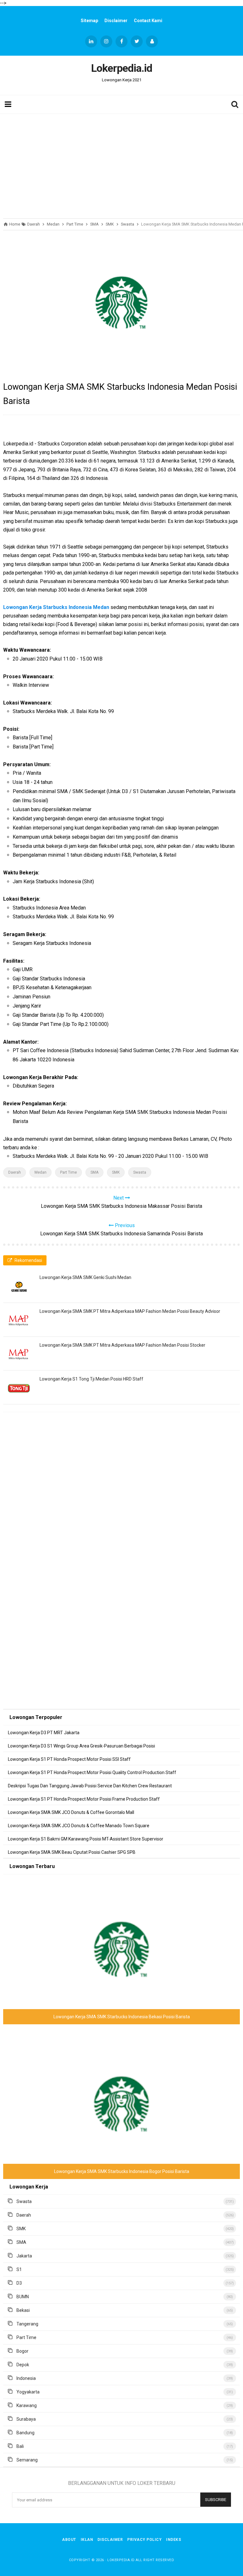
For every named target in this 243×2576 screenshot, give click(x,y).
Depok (23, 2365)
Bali (20, 2446)
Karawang (27, 2405)
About (69, 2540)
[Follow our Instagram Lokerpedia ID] (106, 41)
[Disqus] (121, 1508)
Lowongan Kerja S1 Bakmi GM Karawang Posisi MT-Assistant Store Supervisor (86, 1839)
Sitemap (89, 21)
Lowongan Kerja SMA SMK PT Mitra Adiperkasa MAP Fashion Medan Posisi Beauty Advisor (130, 1311)
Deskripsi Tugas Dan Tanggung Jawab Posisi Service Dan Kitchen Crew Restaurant (90, 1786)
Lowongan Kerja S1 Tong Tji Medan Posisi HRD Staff (91, 1379)
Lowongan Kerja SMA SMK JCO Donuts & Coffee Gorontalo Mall (71, 1812)
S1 (19, 2269)
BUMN (23, 2297)
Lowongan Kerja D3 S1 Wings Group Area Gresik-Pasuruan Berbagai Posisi (81, 1746)
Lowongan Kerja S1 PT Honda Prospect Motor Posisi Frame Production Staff (84, 1799)
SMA (94, 1172)
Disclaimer (116, 21)
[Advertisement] (121, 164)
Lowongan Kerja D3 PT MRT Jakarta (44, 1733)
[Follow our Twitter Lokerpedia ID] (137, 41)
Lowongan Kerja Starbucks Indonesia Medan (56, 607)
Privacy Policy (144, 2540)
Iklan (87, 2540)
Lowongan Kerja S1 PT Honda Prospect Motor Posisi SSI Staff (69, 1759)
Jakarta (24, 2256)
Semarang (27, 2460)
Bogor (22, 2351)
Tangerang (27, 2324)
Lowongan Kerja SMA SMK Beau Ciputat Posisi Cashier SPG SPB (72, 1852)
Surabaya (26, 2419)
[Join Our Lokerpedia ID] (152, 41)
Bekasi (23, 2310)
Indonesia (26, 2378)
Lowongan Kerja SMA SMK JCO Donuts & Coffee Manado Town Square (79, 1826)
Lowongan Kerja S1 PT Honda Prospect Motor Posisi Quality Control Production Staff (92, 1772)
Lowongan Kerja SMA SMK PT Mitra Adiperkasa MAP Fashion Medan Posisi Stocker (122, 1345)
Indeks (174, 2540)
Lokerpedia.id (121, 2560)
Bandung (25, 2433)
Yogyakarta (28, 2392)
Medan (40, 1172)
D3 (19, 2283)
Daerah (15, 1172)
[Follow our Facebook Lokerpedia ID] (121, 41)
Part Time (69, 1172)
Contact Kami (148, 21)
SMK (116, 1172)
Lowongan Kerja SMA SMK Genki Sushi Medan (85, 1277)
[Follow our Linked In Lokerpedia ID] (91, 41)
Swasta (140, 1172)
